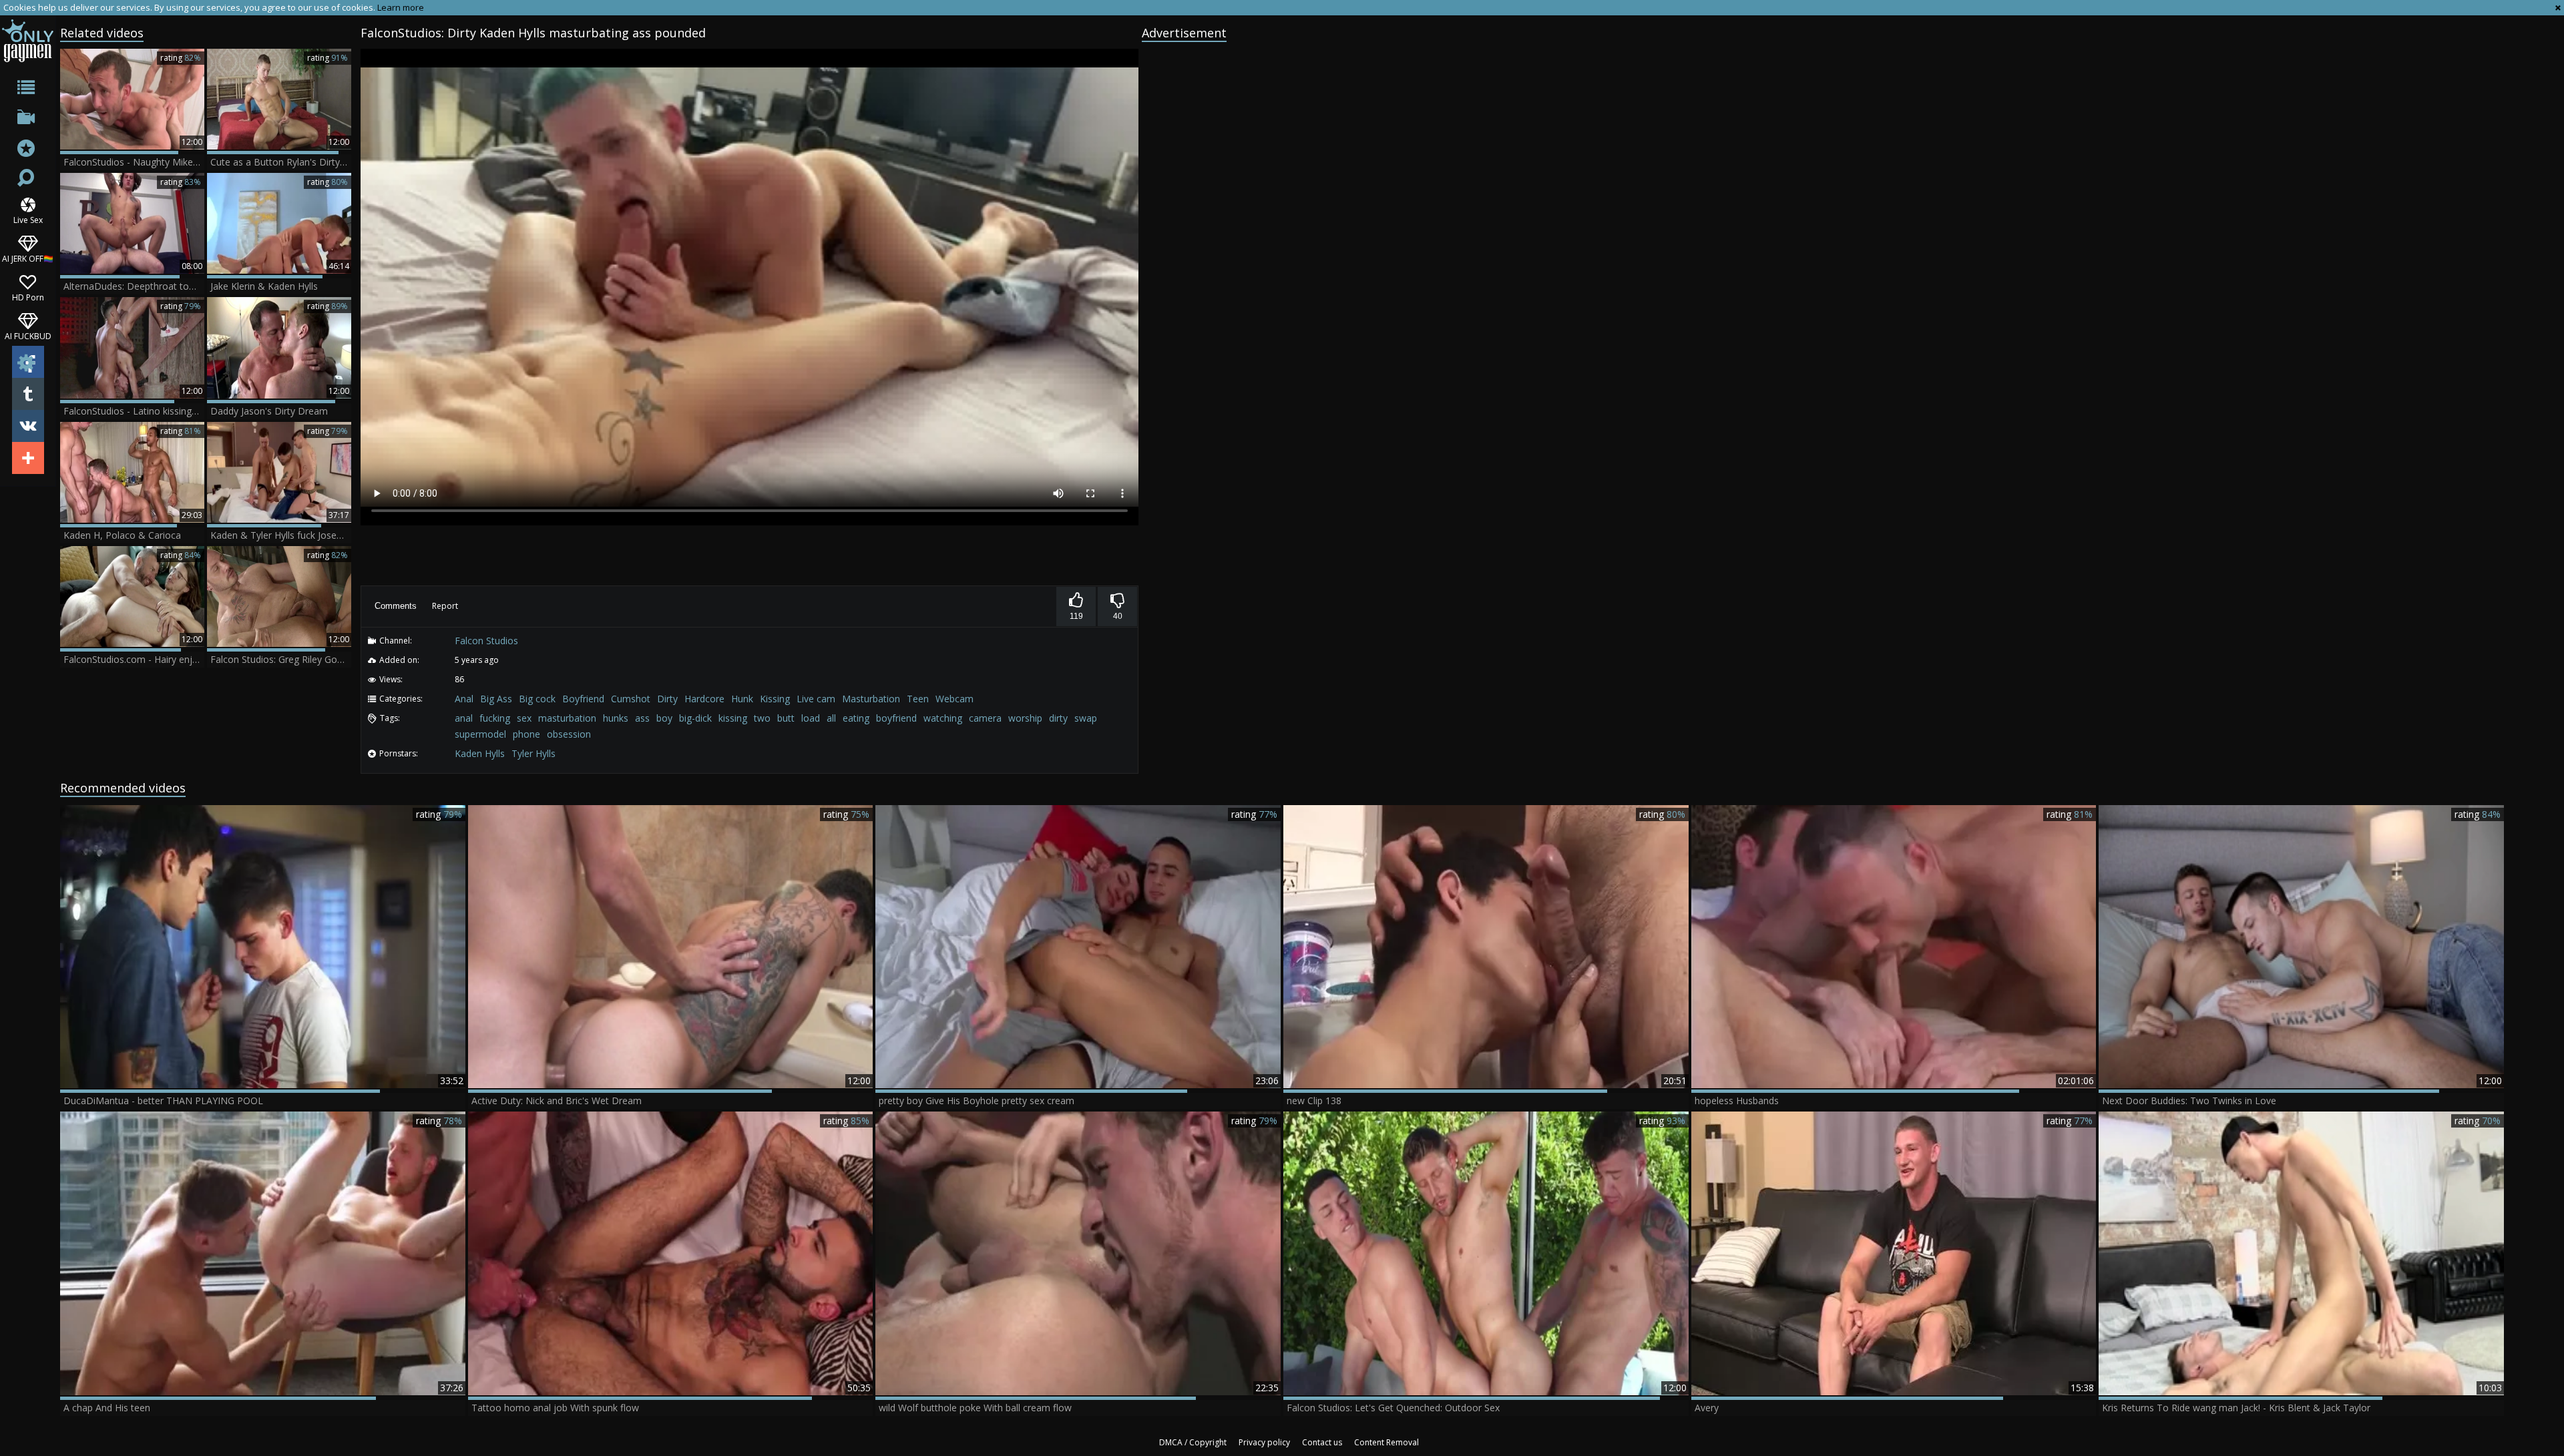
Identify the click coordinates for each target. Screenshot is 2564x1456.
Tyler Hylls (533, 753)
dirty (1058, 718)
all (831, 718)
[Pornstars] (28, 150)
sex (524, 718)
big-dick (695, 718)
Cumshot (631, 699)
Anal (464, 699)
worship (1025, 718)
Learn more (401, 7)
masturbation (567, 718)
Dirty (667, 699)
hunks (616, 718)
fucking (495, 718)
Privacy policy (1264, 1442)
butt (786, 718)
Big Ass (496, 699)
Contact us (1322, 1442)
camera (985, 718)
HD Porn (28, 297)
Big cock (537, 699)
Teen (918, 699)
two (762, 718)
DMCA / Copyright (1193, 1442)
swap (1086, 718)
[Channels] (28, 120)
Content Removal (1386, 1442)
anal (464, 718)
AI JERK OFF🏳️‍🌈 (28, 258)
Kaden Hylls (480, 753)
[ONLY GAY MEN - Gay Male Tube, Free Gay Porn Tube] (28, 40)
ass (642, 718)
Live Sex (28, 219)
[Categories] (28, 90)
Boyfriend (583, 699)
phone (526, 734)
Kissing (775, 699)
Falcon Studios (486, 641)
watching (943, 718)
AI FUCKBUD (28, 335)
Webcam (954, 699)
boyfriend (896, 718)
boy (664, 718)
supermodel (480, 734)
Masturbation (871, 699)
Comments (396, 606)
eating (856, 718)
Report (445, 606)
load (811, 718)
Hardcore (704, 699)
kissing (733, 718)
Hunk (742, 699)
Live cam (816, 699)
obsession (569, 734)
